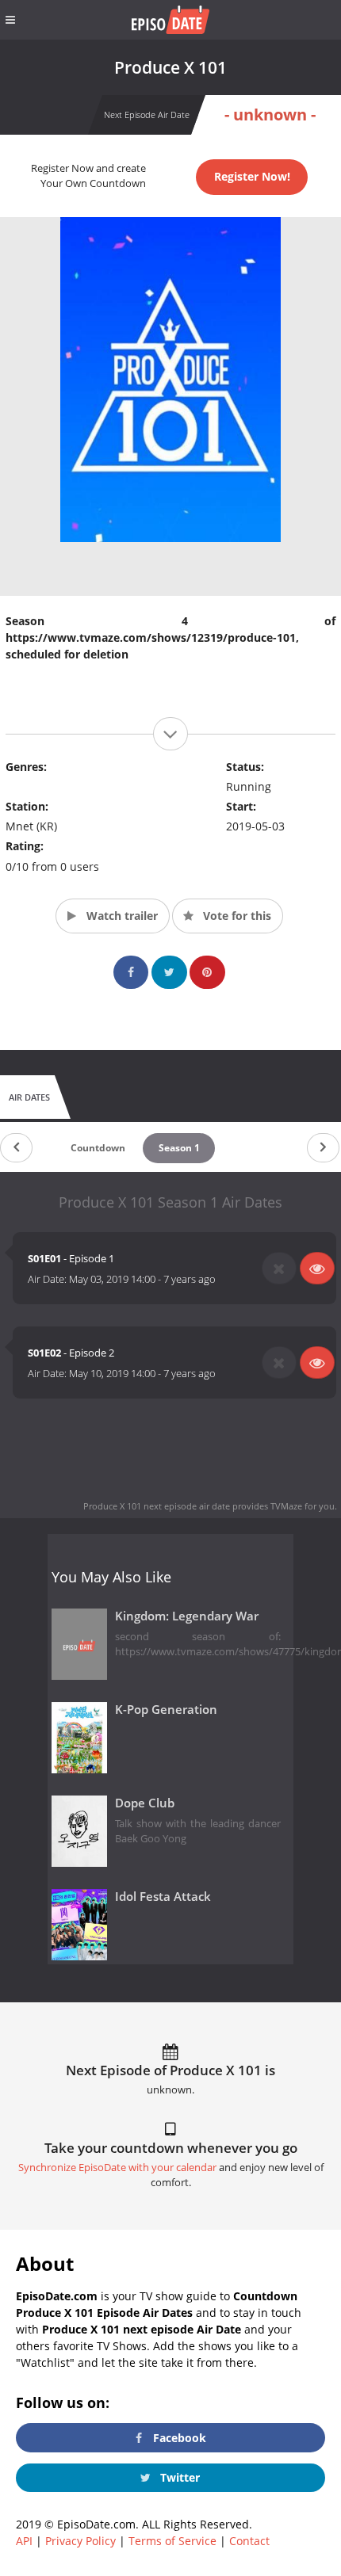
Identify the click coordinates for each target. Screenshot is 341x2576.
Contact (249, 2541)
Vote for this (236, 916)
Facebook (178, 2438)
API (24, 2541)
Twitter (178, 2477)
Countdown (98, 1148)
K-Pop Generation (166, 1710)
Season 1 (179, 1148)
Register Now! (252, 176)
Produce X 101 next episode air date (157, 1506)
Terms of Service (172, 2541)
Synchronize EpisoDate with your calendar (117, 2168)
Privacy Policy (80, 2541)
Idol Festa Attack (163, 1897)
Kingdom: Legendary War (187, 1616)
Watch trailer (121, 916)
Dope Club (145, 1803)
